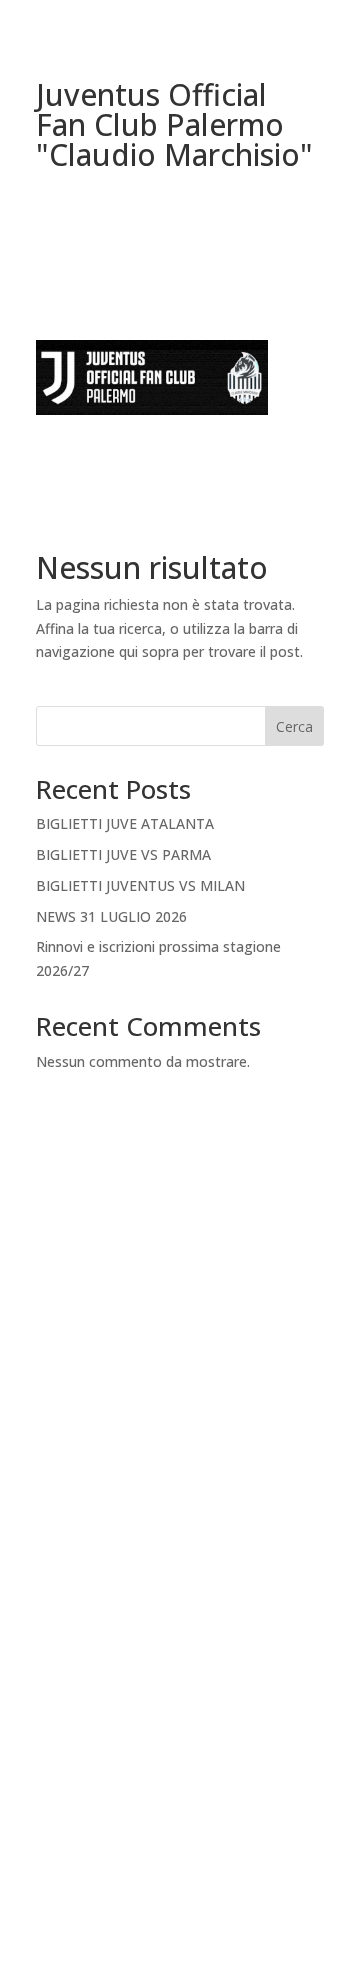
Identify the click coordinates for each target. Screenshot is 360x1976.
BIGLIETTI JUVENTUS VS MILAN (140, 885)
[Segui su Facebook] (160, 1708)
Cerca (294, 726)
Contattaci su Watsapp (180, 1786)
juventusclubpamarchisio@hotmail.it (180, 1883)
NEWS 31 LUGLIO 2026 (111, 916)
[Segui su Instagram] (200, 1708)
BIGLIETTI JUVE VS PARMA (123, 854)
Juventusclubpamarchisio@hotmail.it (180, 1432)
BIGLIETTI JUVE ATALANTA (125, 823)
